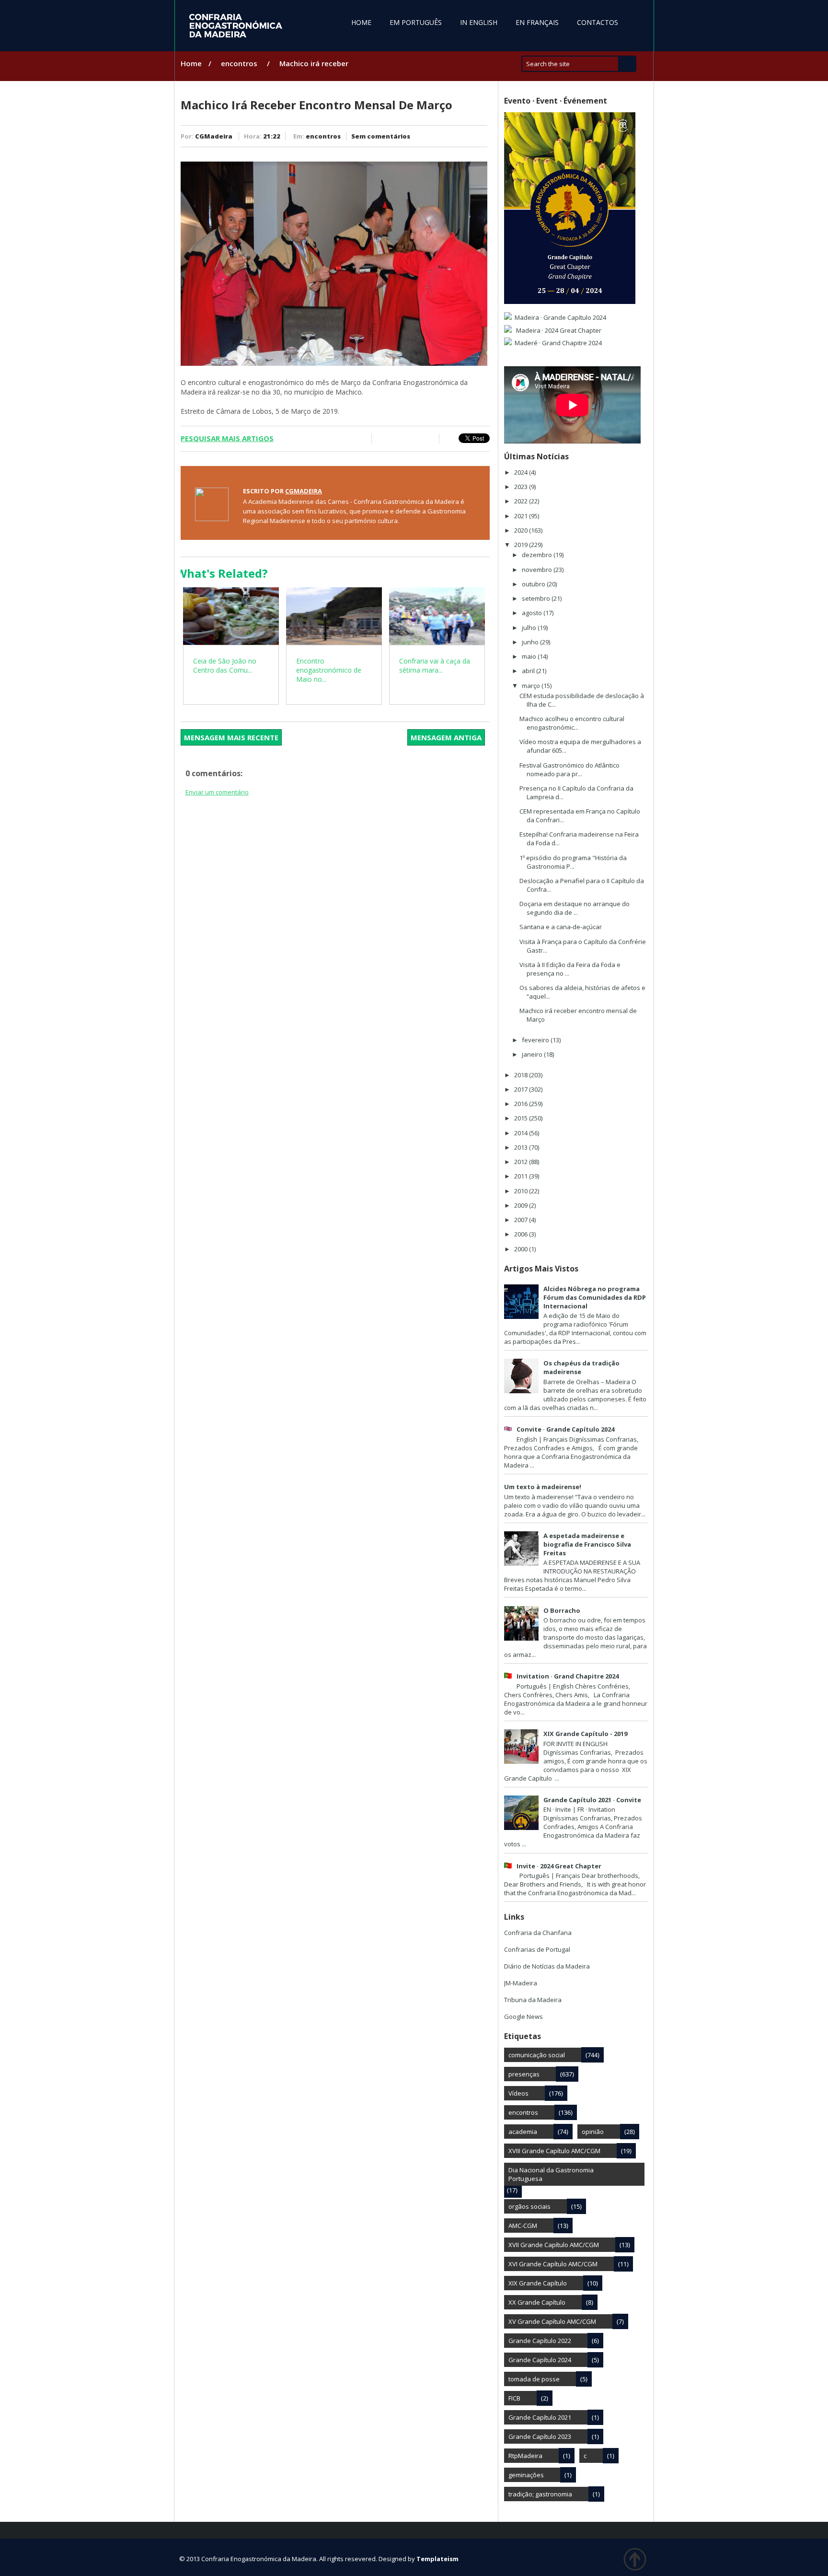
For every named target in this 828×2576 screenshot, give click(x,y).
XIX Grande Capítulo (538, 2283)
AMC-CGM (523, 2226)
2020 (522, 530)
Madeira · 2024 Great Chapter (558, 330)
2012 (522, 1162)
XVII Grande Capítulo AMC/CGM (554, 2245)
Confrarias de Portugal (537, 1949)
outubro (534, 584)
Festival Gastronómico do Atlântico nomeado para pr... (569, 769)
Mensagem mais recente (231, 737)
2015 (522, 1118)
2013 (522, 1147)
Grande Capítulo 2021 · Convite (592, 1800)
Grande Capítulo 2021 (540, 2417)
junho (531, 642)
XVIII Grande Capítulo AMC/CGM (554, 2151)
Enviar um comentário (217, 792)
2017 (522, 1089)
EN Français (537, 22)
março (532, 686)
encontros (239, 63)
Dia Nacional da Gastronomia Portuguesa (551, 2174)
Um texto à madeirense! (543, 1487)
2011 (522, 1176)
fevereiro (536, 1040)
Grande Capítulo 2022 (540, 2341)
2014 (522, 1133)
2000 (522, 1249)
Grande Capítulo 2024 (540, 2360)
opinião (593, 2132)
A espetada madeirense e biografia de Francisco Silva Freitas (587, 1544)
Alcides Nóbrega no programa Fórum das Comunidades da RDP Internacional (595, 1297)
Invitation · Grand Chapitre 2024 (568, 1676)
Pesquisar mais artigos (227, 438)
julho (530, 628)
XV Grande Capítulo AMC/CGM (552, 2321)
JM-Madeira (521, 1983)
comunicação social (537, 2055)
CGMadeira (214, 136)
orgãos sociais (529, 2206)
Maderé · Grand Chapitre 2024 (558, 343)
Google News (523, 2017)
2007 (522, 1220)
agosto (533, 613)
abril (529, 671)
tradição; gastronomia (540, 2494)
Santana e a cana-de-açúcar (561, 927)
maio (530, 656)
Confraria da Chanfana (538, 1933)
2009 (522, 1205)
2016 (522, 1104)
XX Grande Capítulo (537, 2302)
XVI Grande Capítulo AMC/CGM (553, 2264)
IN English (479, 22)
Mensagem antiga (446, 737)
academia (523, 2132)
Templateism (437, 2559)
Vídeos (518, 2093)
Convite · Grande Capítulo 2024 (565, 1429)
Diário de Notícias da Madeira (547, 1966)
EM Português (416, 22)
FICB (514, 2398)
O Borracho (562, 1610)
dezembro (538, 555)
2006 (522, 1234)
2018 (522, 1075)
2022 (522, 501)
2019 (522, 545)
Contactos (598, 22)
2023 (522, 487)
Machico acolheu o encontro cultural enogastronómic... (572, 723)
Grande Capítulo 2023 (540, 2436)
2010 (522, 1191)
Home (361, 22)
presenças (524, 2074)
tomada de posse (534, 2379)
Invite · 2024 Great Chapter (559, 1866)
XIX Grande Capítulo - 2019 (585, 1734)
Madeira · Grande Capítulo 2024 (560, 317)
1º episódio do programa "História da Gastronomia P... (573, 862)
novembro (538, 570)
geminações (526, 2475)
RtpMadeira (525, 2456)
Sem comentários (381, 136)
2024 (522, 472)
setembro (537, 598)
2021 (522, 516)
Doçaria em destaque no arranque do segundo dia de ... (575, 908)
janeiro (533, 1054)
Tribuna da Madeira (533, 2000)
